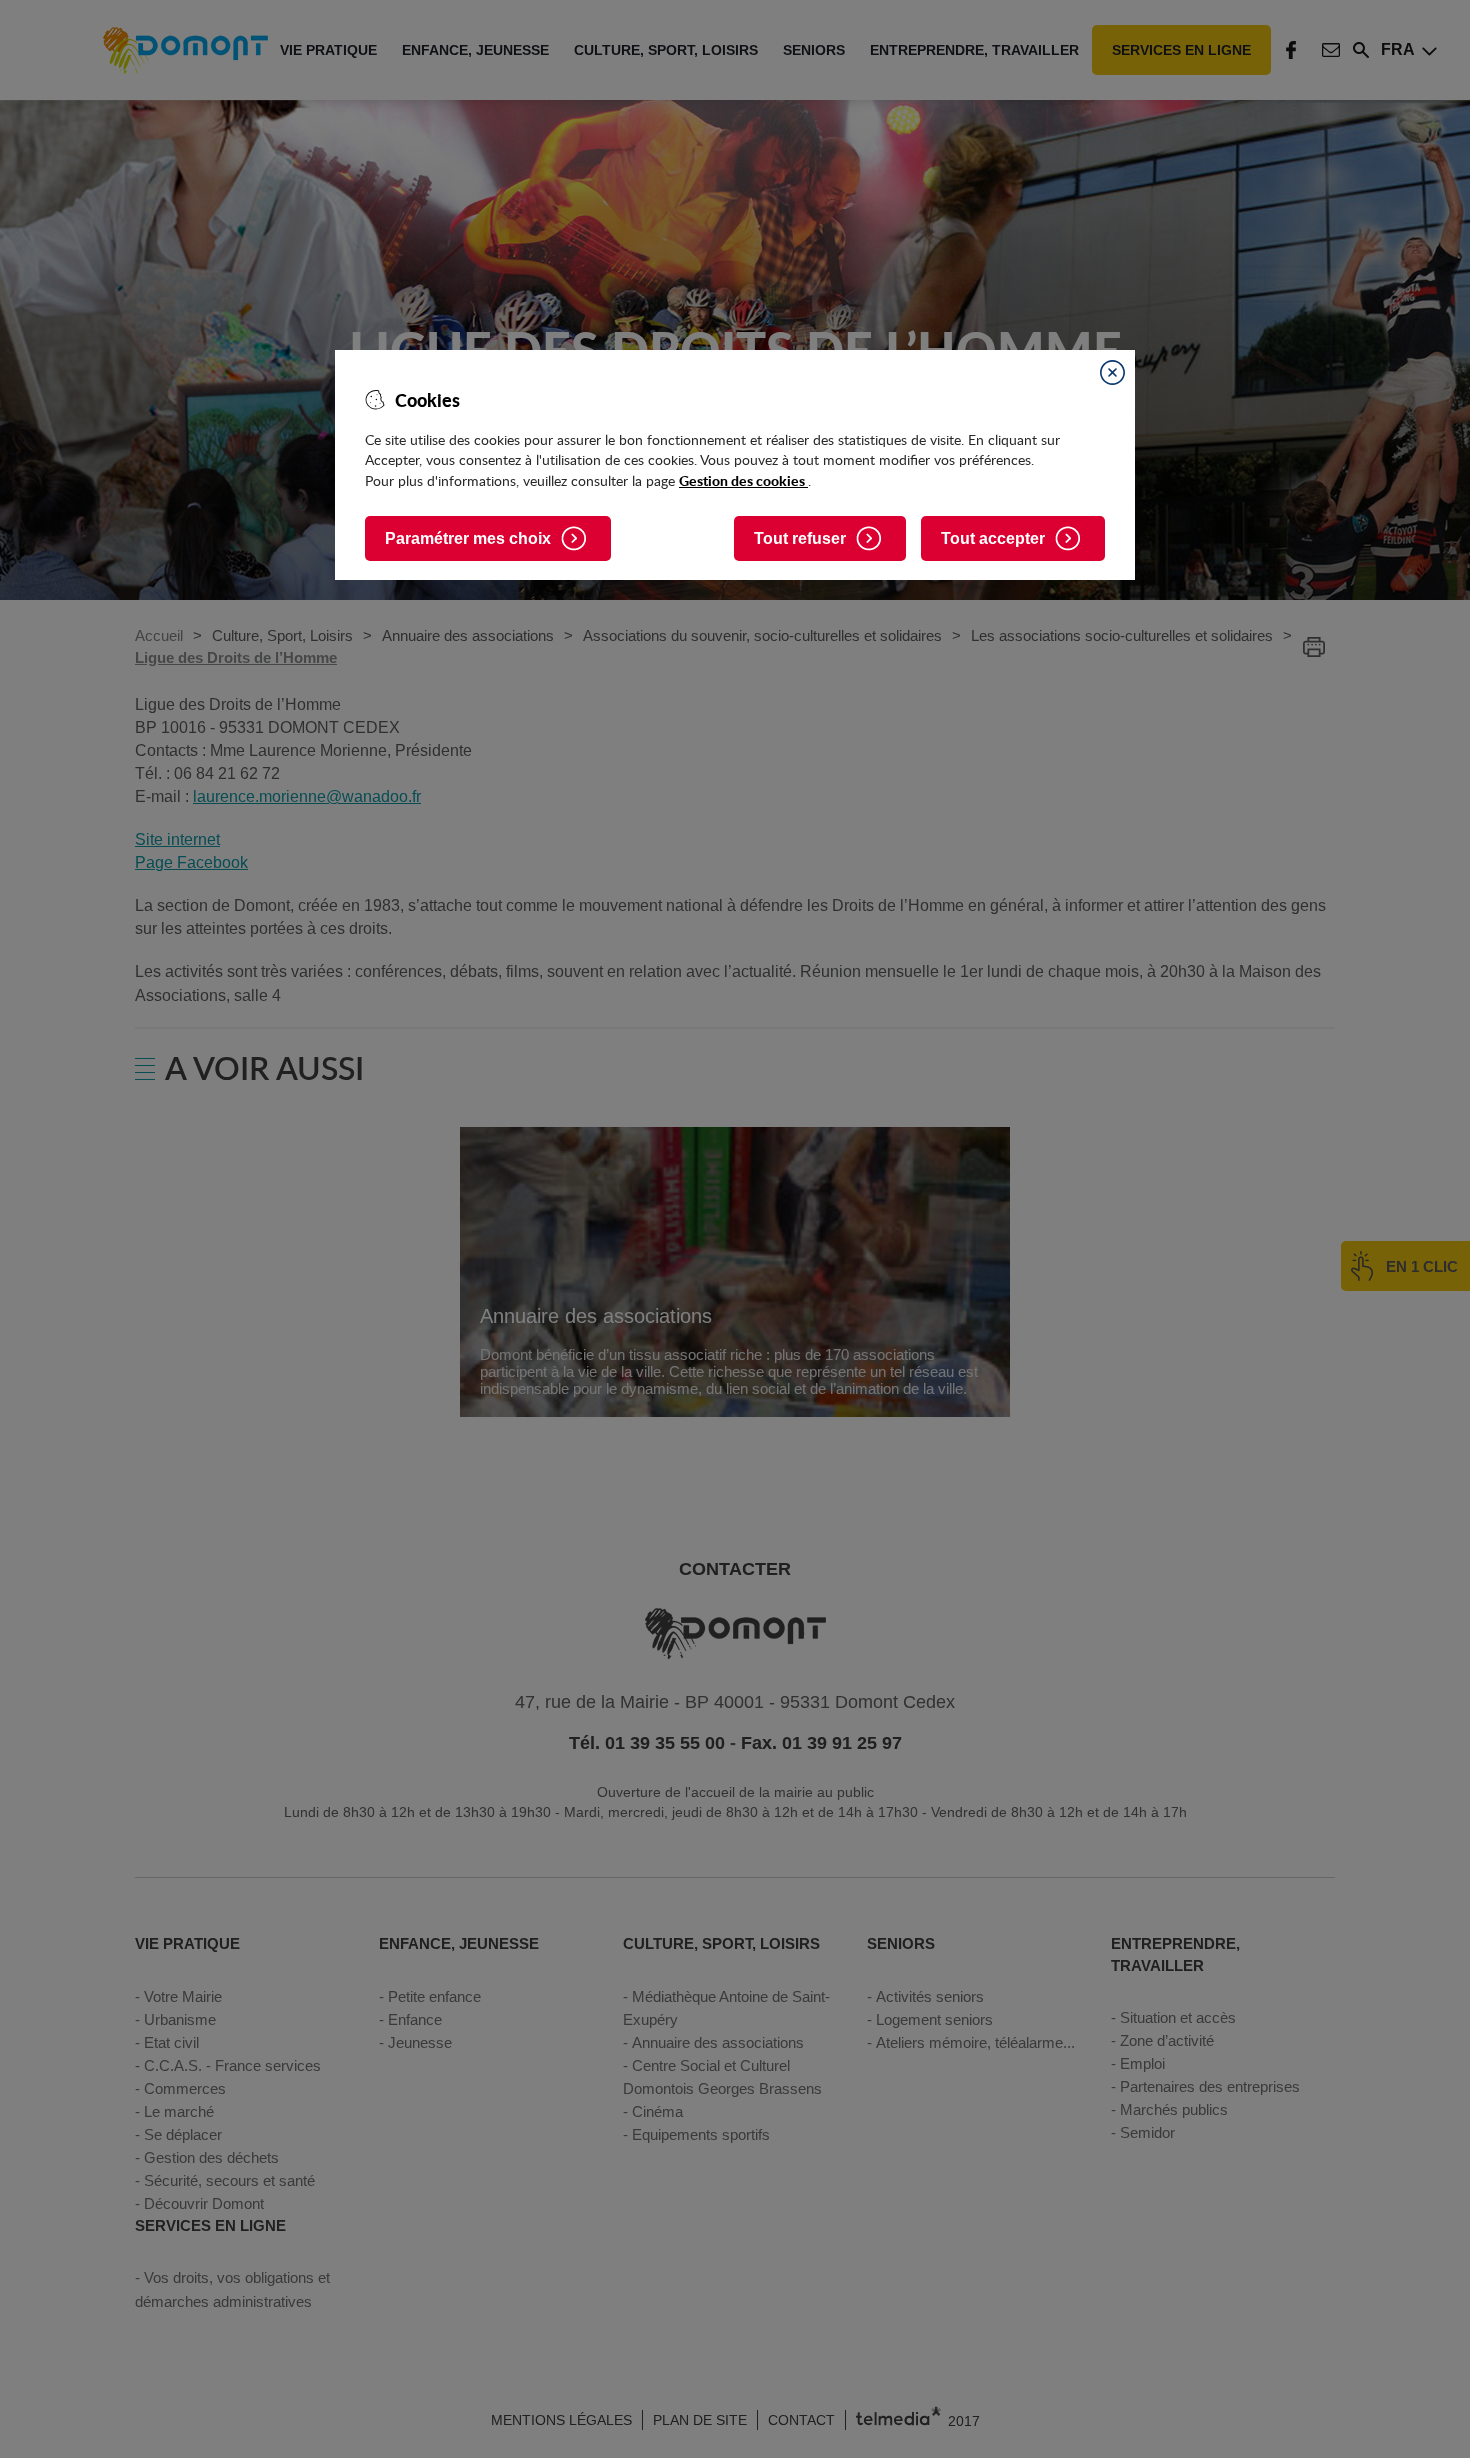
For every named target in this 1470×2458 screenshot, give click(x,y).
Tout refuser (800, 538)
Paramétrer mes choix (468, 538)
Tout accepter (993, 538)
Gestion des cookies (743, 480)
